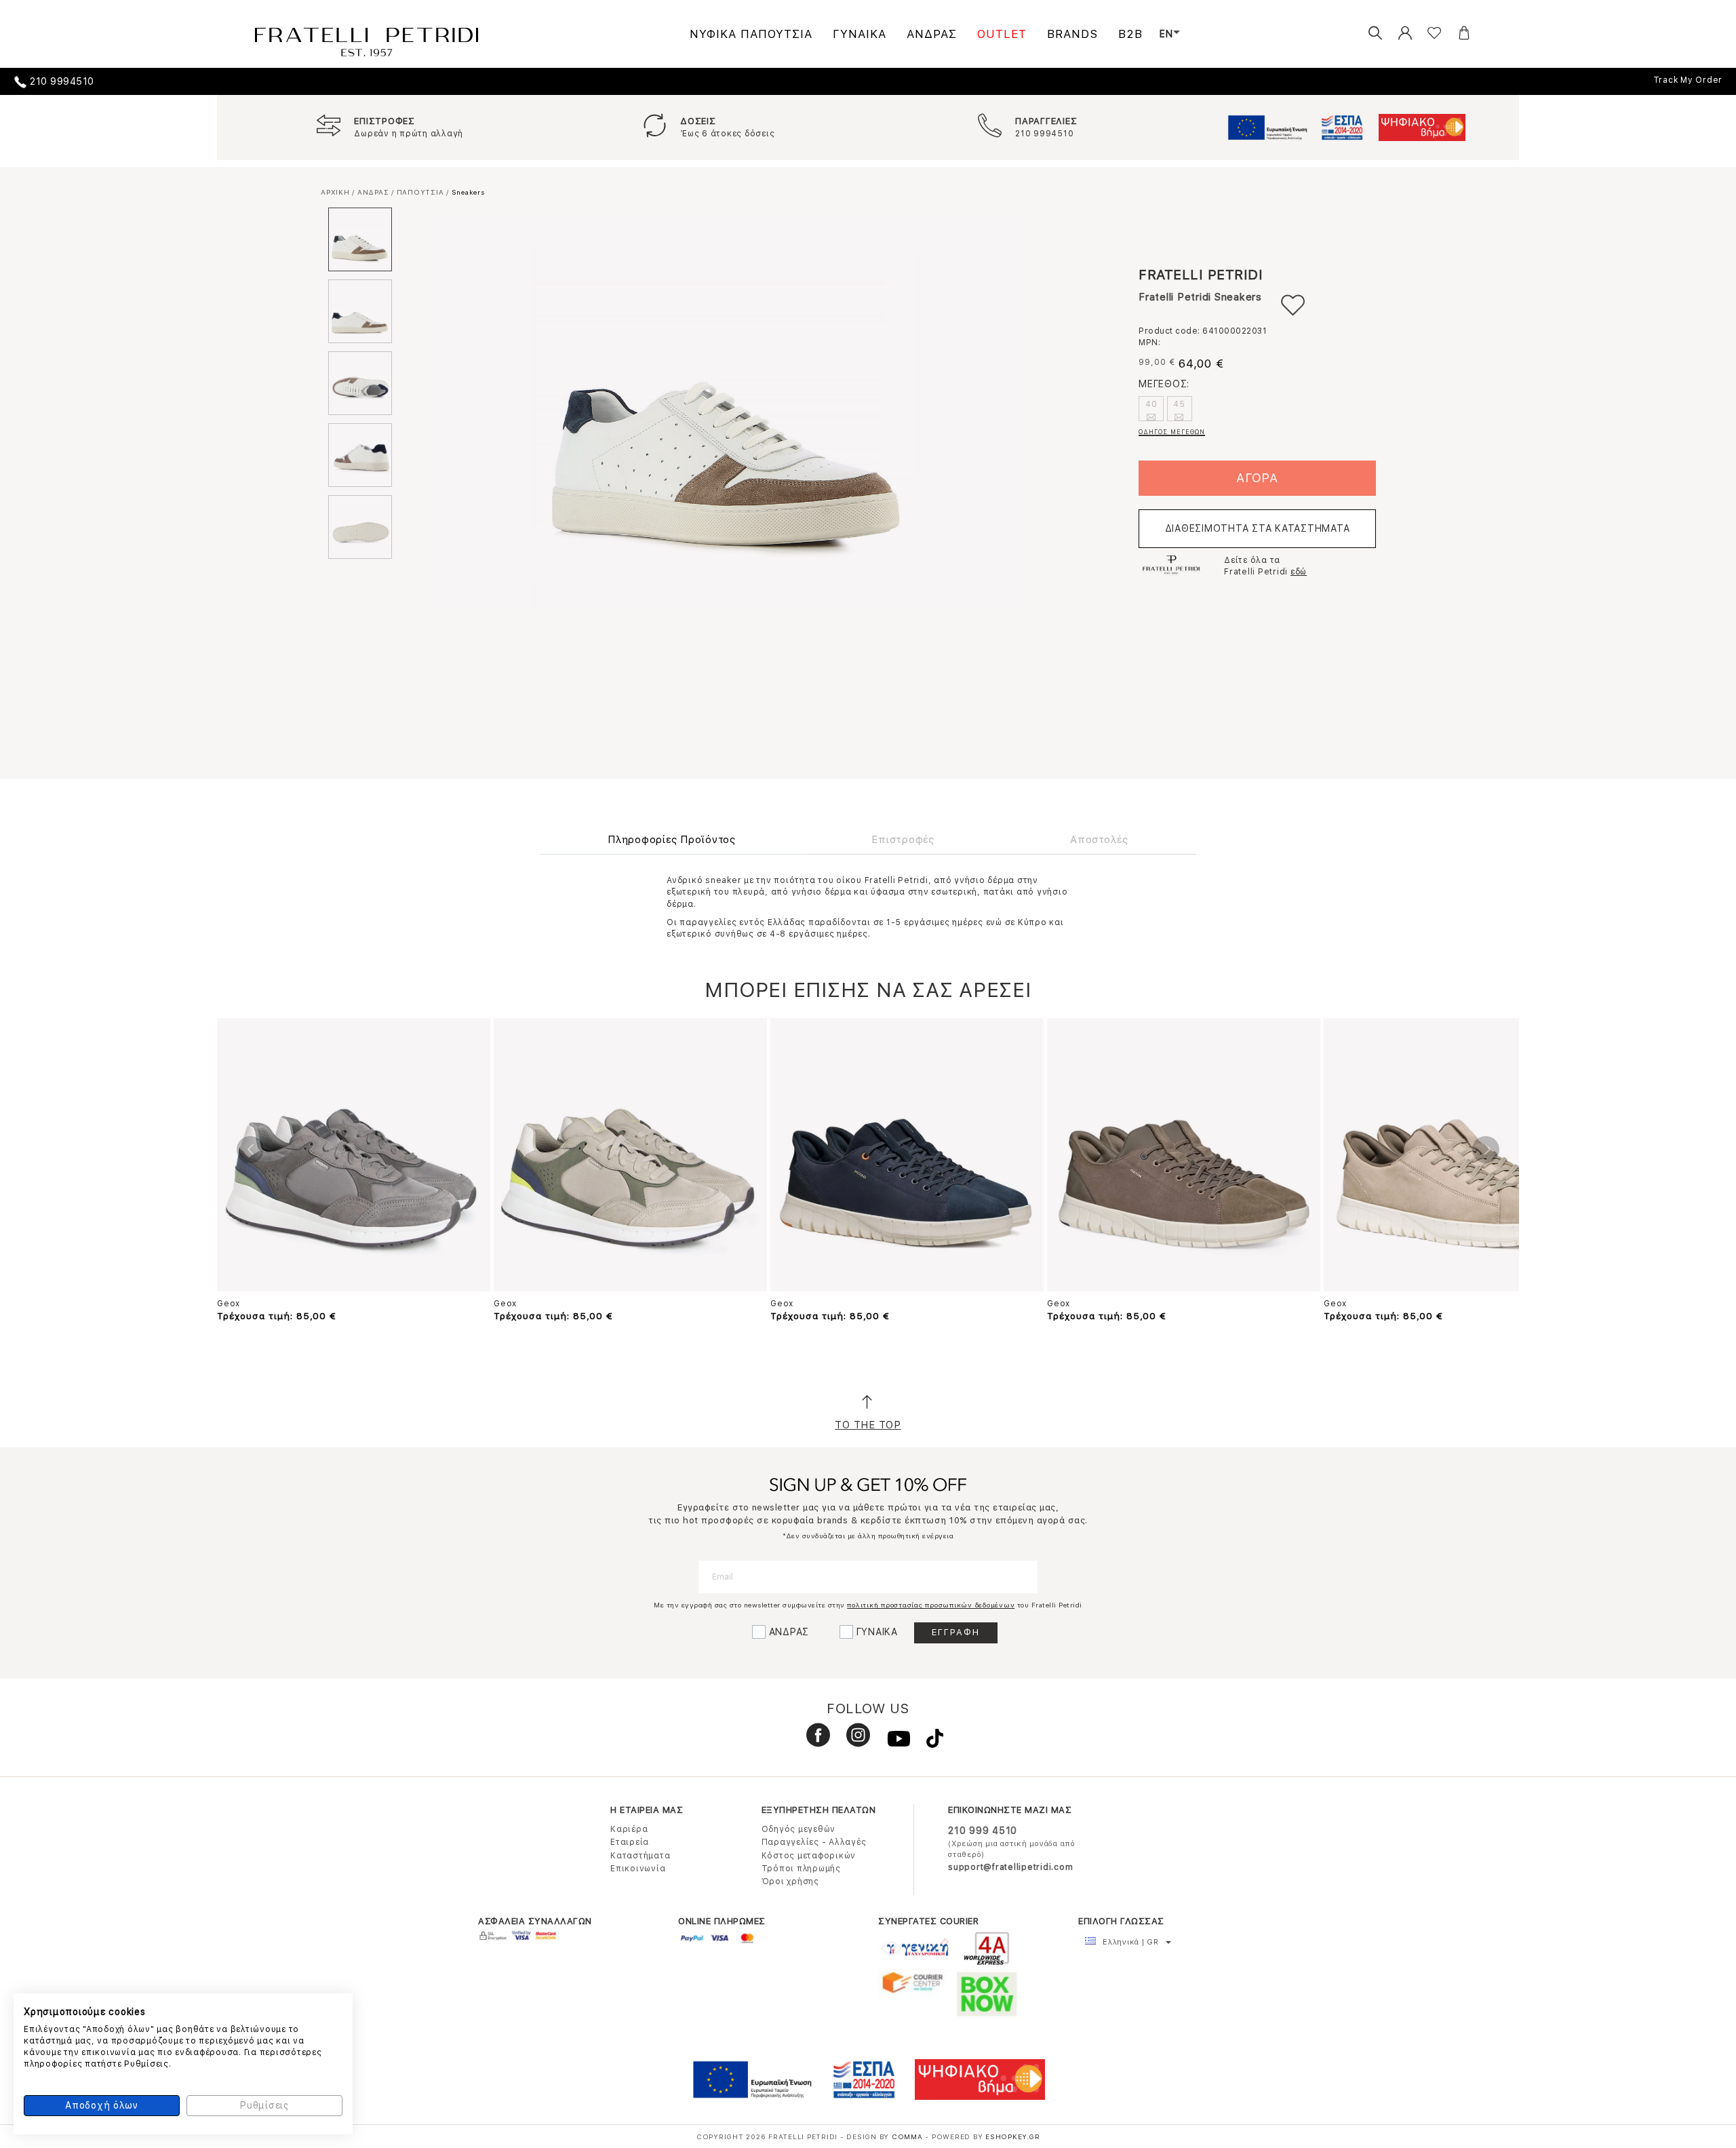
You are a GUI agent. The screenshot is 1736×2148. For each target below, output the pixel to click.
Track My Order (1688, 80)
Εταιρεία (630, 1842)
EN (1166, 34)
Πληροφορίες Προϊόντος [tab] (672, 840)
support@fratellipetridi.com (1010, 1867)
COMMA (909, 2136)
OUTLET (1002, 34)
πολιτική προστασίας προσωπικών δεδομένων (931, 1605)
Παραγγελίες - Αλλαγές (814, 1842)
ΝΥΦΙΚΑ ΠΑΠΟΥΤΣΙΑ (751, 34)
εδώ (1299, 572)
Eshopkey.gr (1012, 2136)
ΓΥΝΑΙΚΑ (860, 34)
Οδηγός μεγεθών (799, 1829)
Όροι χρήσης (790, 1881)
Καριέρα (629, 1829)
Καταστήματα (640, 1856)
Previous (250, 1150)
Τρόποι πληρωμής (801, 1869)
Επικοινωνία (638, 1869)
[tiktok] (928, 1741)
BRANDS (1072, 34)
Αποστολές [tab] (1099, 840)
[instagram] (853, 1741)
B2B (1130, 34)
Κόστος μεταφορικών (809, 1856)
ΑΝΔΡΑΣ (932, 34)
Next (1486, 1150)
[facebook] (813, 1741)
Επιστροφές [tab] (903, 840)
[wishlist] (1424, 34)
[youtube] (893, 1741)
